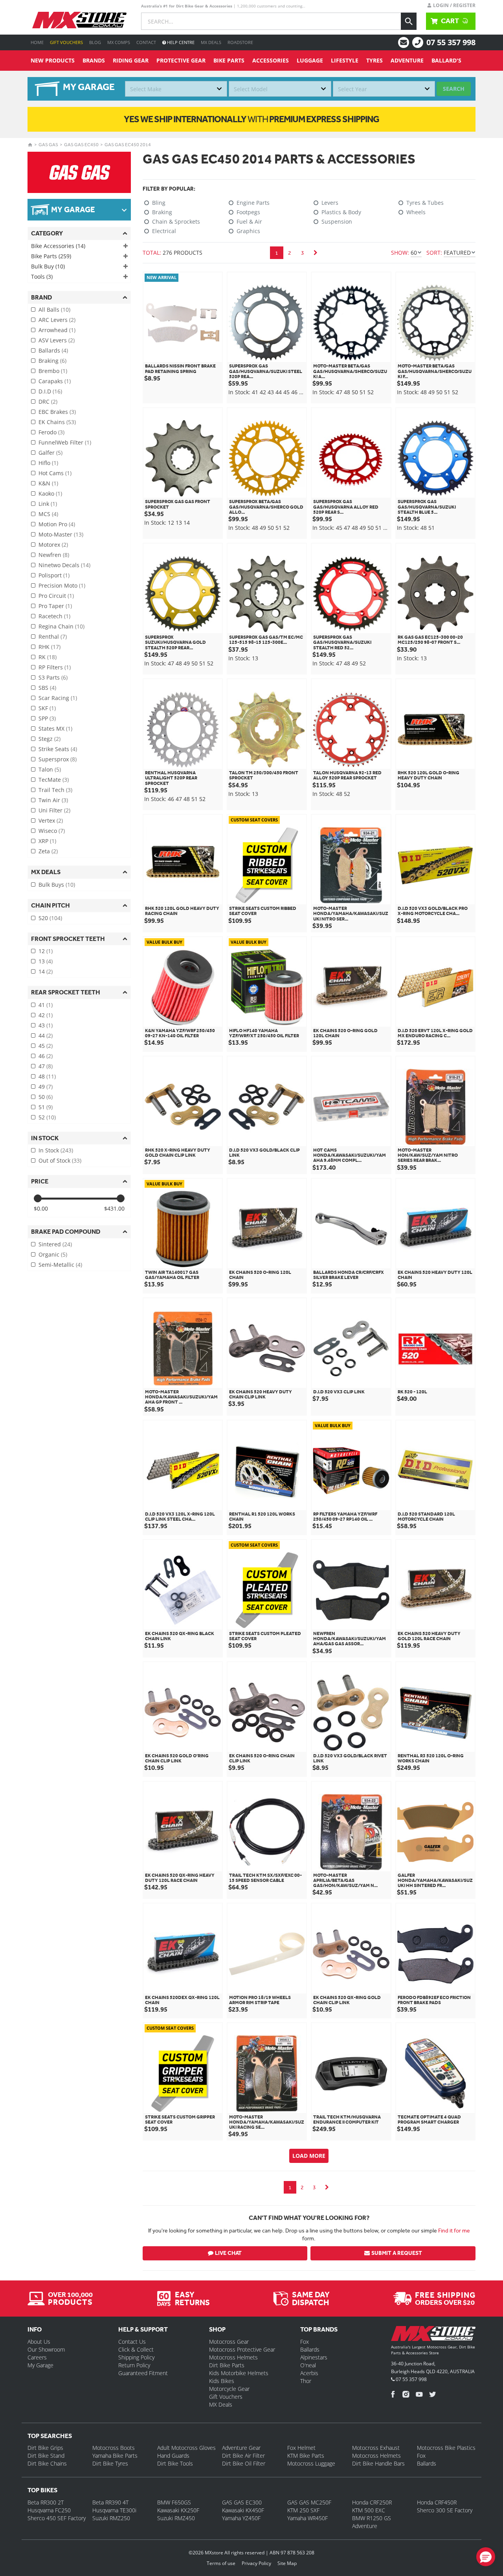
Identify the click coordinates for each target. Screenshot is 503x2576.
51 (46, 1107)
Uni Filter (54, 810)
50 (46, 1097)
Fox (305, 2342)
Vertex (51, 820)
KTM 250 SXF (303, 2510)
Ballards (53, 350)
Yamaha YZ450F (241, 2518)
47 (46, 1066)
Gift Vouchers (66, 42)
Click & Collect (136, 2349)
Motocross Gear (229, 2342)
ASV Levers (57, 340)
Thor (306, 2381)
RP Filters (55, 667)
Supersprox (58, 759)
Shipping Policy (136, 2357)
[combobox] (176, 89)
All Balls (54, 310)
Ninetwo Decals (64, 565)
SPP (47, 718)
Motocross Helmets (233, 2357)
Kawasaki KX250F (178, 2510)
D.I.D (50, 391)
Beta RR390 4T (110, 2502)
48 (47, 1076)
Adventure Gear (241, 2448)
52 (47, 1117)
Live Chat (228, 2253)
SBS (47, 688)
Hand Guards (173, 2456)
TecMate (54, 780)
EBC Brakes (57, 412)
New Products (53, 60)
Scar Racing (58, 698)
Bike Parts (229, 60)
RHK (50, 647)
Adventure (407, 60)
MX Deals (211, 42)
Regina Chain (61, 626)
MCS (48, 514)
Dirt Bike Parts (227, 2365)
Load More (309, 2156)
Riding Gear (131, 60)
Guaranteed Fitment (143, 2373)
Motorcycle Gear (229, 2389)
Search (454, 89)
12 (46, 951)
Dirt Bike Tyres (110, 2463)
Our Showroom (46, 2349)
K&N (48, 483)
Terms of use (221, 2563)
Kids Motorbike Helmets (239, 2373)
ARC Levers (57, 320)
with (251, 119)
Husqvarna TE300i (114, 2510)
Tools (42, 277)
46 (46, 1056)
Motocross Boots (114, 2448)
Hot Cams (55, 473)
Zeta (48, 851)
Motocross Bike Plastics (446, 2448)
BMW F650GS (174, 2502)
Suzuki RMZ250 (111, 2518)
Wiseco (52, 831)
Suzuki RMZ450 (176, 2518)
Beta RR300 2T (46, 2502)
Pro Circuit (56, 596)
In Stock (56, 1150)
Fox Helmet (301, 2448)
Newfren (54, 555)
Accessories (271, 60)
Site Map (287, 2563)
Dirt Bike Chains (47, 2463)
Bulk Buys (57, 885)
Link (48, 504)
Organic (53, 1254)
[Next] (316, 253)
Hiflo (48, 463)
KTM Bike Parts (306, 2456)
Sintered (55, 1244)
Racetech (54, 616)
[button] (486, 2557)
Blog (95, 42)
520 (50, 918)
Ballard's (446, 60)
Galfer (50, 453)
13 (46, 961)
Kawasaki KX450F (243, 2510)
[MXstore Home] (433, 2335)
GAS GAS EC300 (242, 2502)
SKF (47, 708)
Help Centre (180, 42)
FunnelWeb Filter (65, 442)
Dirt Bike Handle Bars (378, 2463)
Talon (50, 769)
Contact (146, 42)
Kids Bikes (222, 2381)
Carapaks (55, 381)
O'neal (308, 2365)
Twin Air (53, 800)
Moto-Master (61, 534)
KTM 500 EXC (369, 2510)
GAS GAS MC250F (309, 2502)
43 (46, 1025)
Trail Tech (55, 790)
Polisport (54, 575)
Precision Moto (62, 585)
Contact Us (132, 2342)
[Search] (409, 21)
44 (46, 1035)
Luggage (310, 60)
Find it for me (454, 2231)
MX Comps (119, 42)
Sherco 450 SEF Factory (57, 2518)
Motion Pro (57, 524)
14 (46, 971)
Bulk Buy (48, 266)
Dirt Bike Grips (45, 2448)
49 (46, 1087)
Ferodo (51, 432)
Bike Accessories (58, 246)
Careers (37, 2357)
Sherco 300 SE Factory (445, 2510)
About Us (39, 2342)
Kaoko (50, 493)
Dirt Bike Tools (175, 2463)
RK (48, 657)
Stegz (50, 739)
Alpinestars (314, 2357)
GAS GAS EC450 (81, 145)
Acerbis (309, 2373)
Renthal (53, 637)
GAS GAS (48, 145)
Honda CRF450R (437, 2502)
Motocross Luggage (311, 2463)
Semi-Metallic (60, 1265)
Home (37, 42)
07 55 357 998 (451, 42)
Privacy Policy (256, 2563)
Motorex (53, 545)
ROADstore (240, 42)
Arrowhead (57, 330)
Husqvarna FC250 (49, 2510)
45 (46, 1046)
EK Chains (57, 422)
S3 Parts (53, 677)
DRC (48, 401)
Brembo (53, 371)
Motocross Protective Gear (242, 2349)
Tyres (374, 60)
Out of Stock (60, 1160)
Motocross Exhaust (376, 2448)
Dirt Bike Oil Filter (244, 2463)
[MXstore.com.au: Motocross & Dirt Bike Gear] (79, 20)
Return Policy (134, 2365)
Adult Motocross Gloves (186, 2448)
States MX (55, 729)
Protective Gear (181, 60)
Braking (52, 361)
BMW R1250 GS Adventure (372, 2522)
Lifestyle (345, 60)
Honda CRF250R (372, 2502)
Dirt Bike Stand (46, 2456)
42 (46, 1015)
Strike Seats (58, 749)
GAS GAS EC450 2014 (128, 145)
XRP (47, 841)
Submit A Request (397, 2253)
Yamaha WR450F (307, 2518)
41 (46, 1005)
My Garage (40, 2365)
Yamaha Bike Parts (115, 2456)
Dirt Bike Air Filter (243, 2456)
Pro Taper (55, 606)
